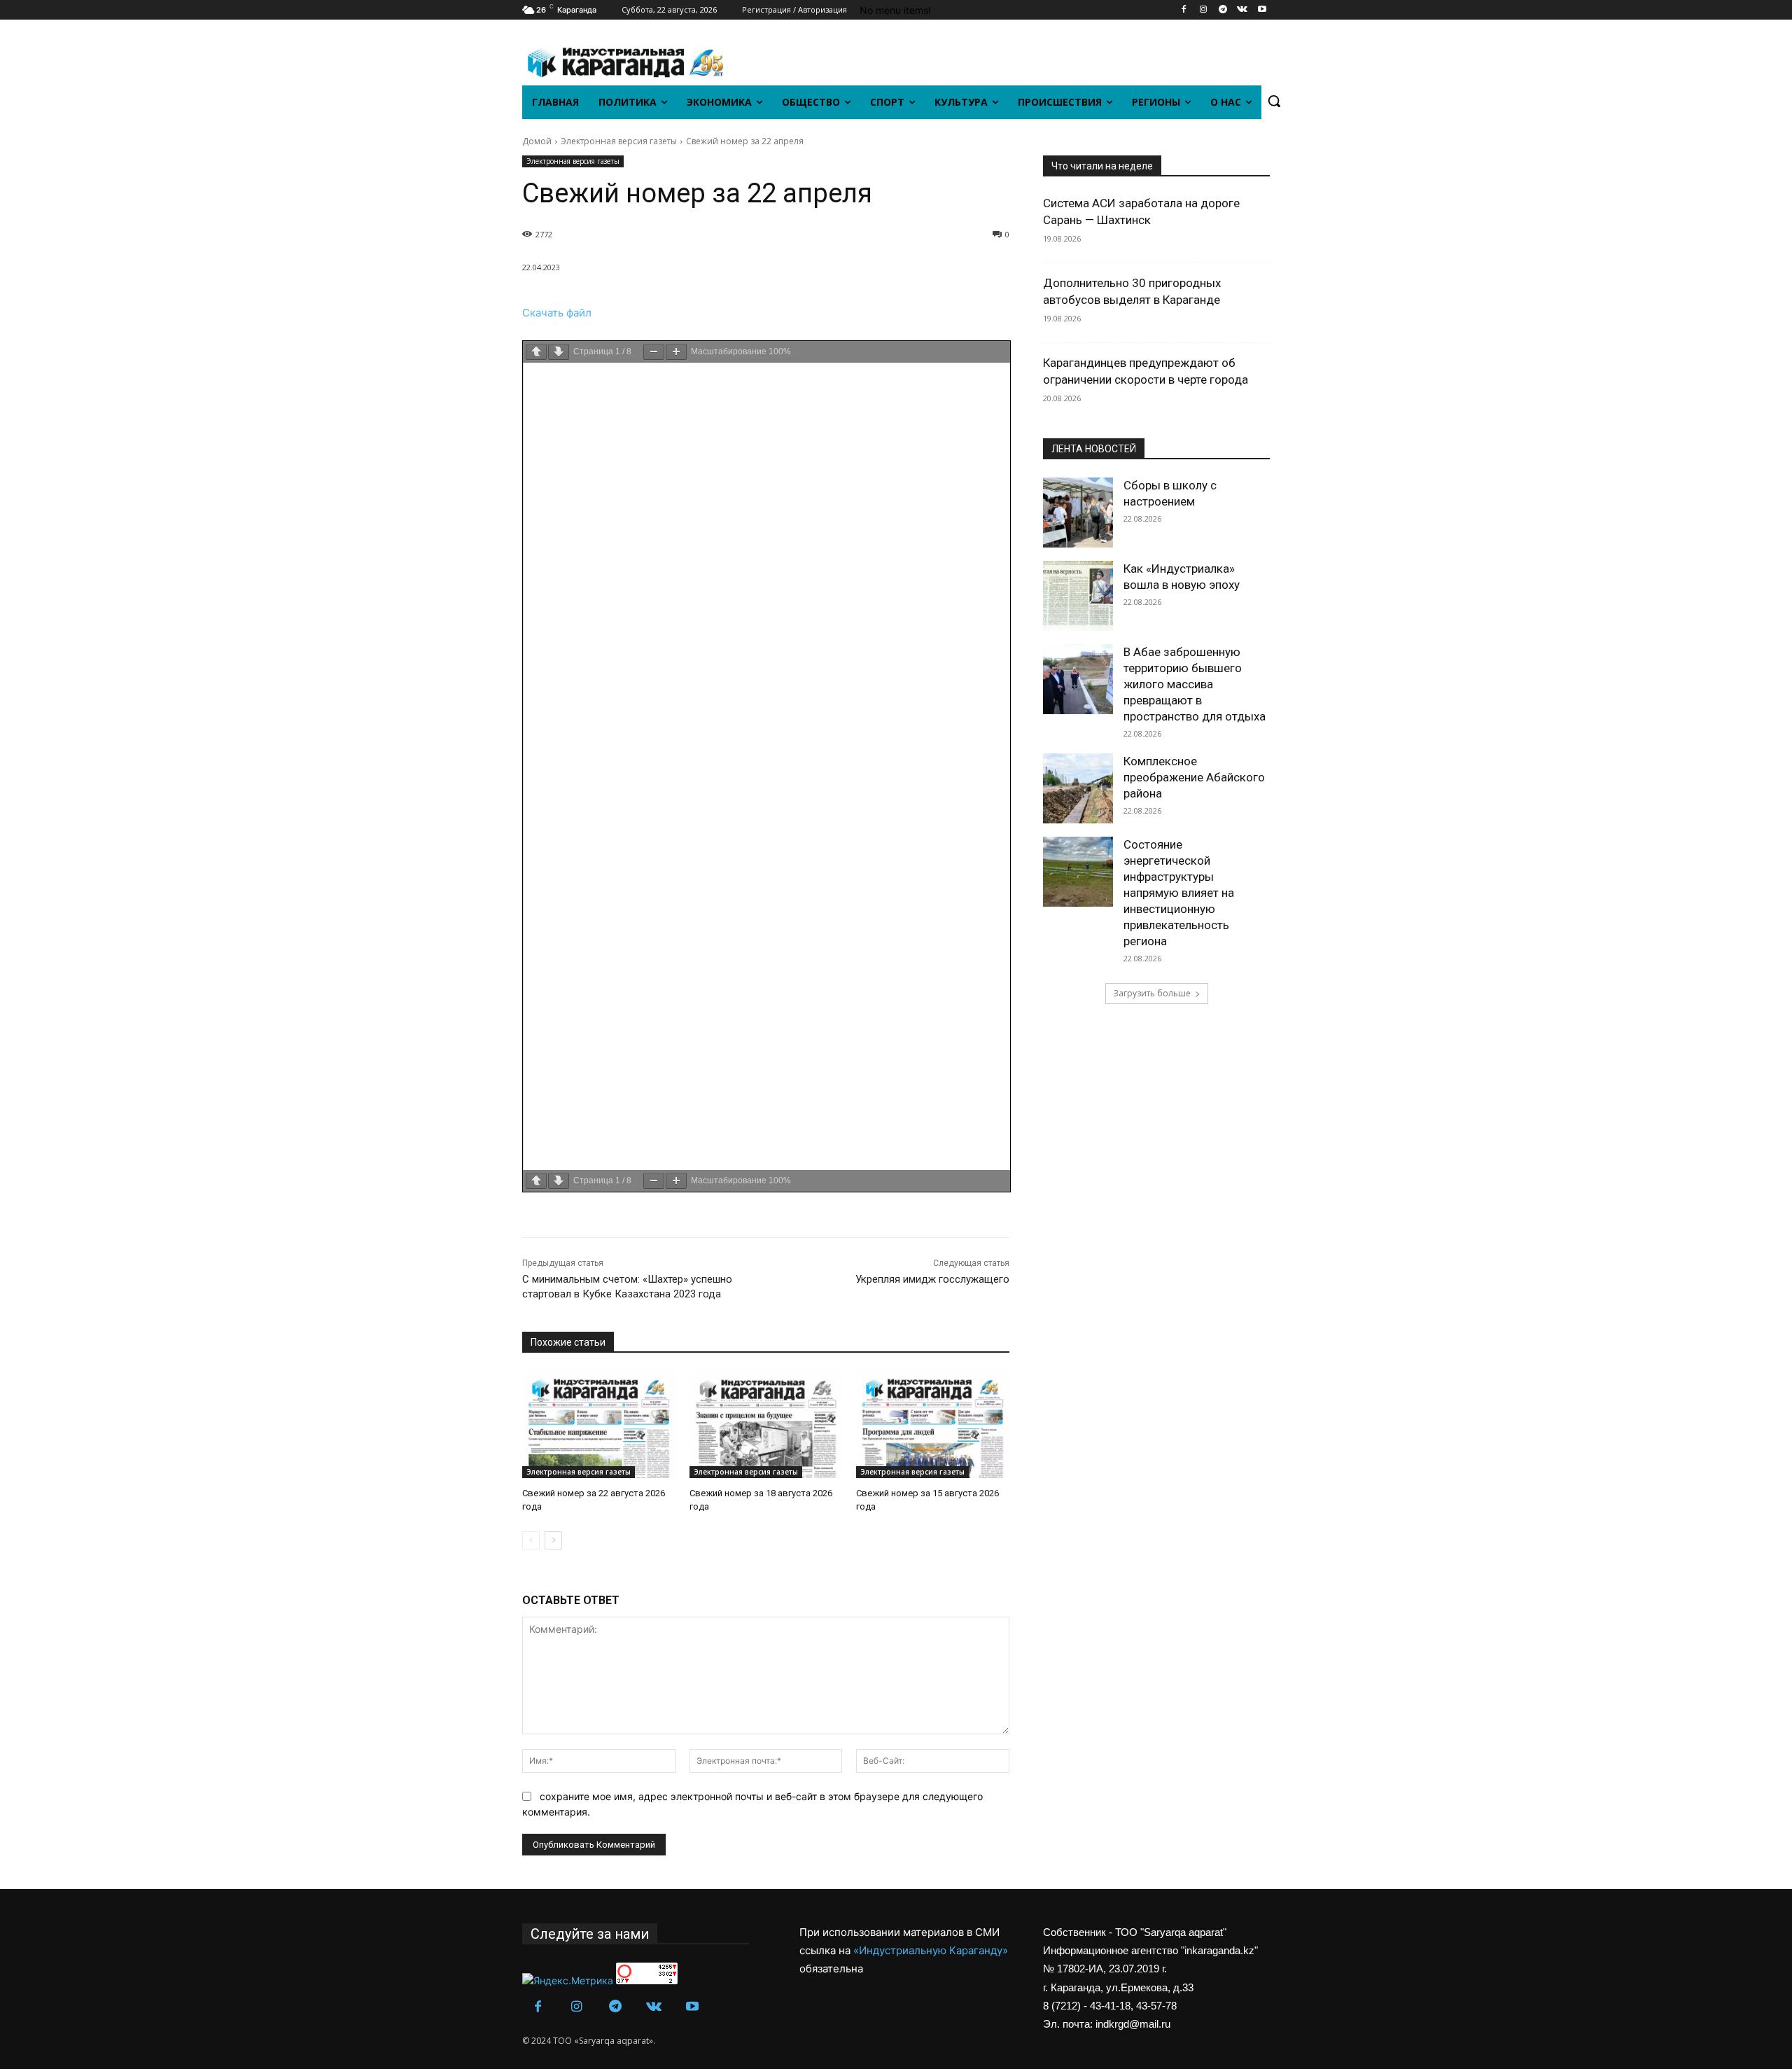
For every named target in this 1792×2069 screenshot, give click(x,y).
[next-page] (553, 1540)
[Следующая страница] (559, 352)
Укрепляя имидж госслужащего (932, 1279)
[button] (1274, 101)
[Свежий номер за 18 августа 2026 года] (766, 1424)
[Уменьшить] (654, 352)
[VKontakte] (1242, 10)
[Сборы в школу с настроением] (1078, 513)
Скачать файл (557, 313)
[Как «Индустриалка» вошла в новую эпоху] (1078, 596)
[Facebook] (1184, 10)
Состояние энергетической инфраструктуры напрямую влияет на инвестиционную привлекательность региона (1179, 893)
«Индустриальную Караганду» (931, 1950)
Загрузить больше (1152, 993)
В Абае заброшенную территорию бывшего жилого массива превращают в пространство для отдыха (1195, 684)
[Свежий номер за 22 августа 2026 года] (599, 1424)
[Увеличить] (676, 352)
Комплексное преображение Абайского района (1194, 777)
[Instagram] (1204, 10)
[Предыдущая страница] (536, 352)
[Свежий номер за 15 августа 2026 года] (933, 1424)
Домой (537, 141)
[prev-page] (531, 1540)
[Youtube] (1262, 10)
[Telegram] (1223, 10)
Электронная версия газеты (619, 141)
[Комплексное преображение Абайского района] (1078, 788)
